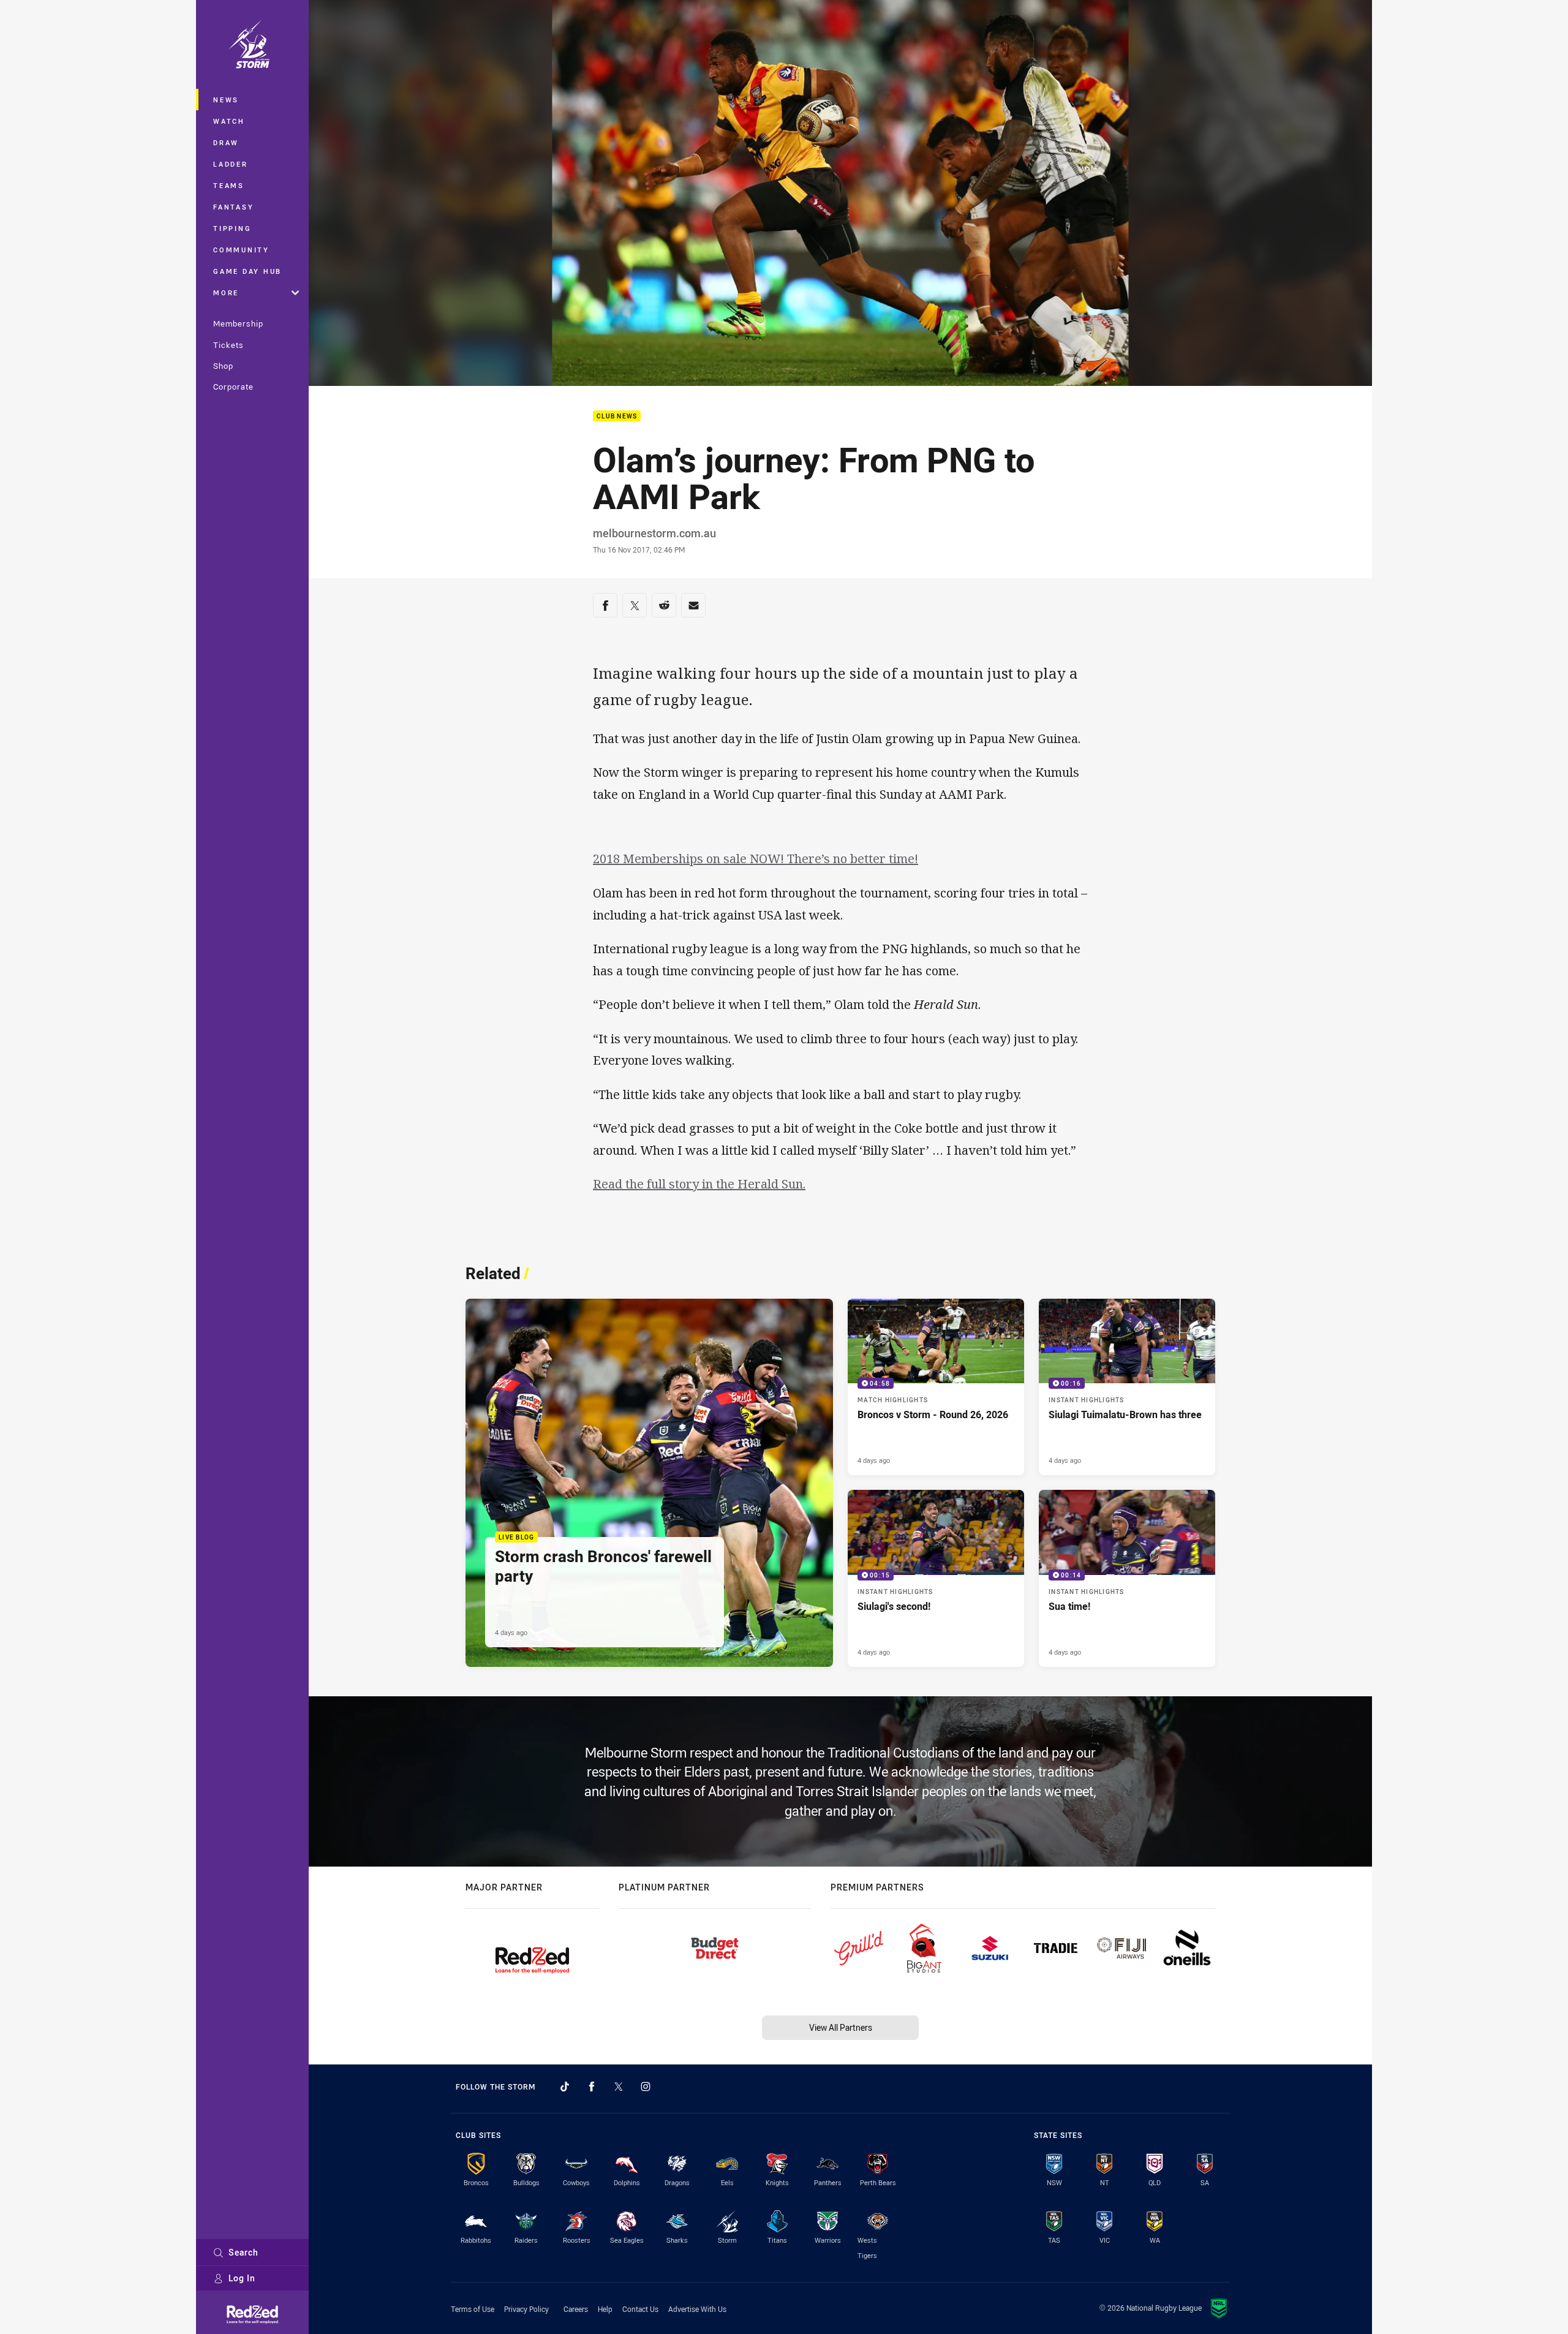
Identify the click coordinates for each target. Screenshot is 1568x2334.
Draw (226, 142)
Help (605, 2309)
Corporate (233, 387)
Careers (576, 2309)
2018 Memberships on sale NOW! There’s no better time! (756, 859)
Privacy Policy (526, 2309)
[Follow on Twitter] (619, 2087)
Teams (229, 185)
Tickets (228, 345)
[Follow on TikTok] (565, 2087)
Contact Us (640, 2309)
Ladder (231, 164)
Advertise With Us (697, 2309)
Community (241, 250)
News (226, 100)
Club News (617, 416)
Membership (238, 323)
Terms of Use (473, 2309)
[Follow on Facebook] (592, 2087)
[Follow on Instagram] (646, 2087)
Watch (229, 121)
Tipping (232, 228)
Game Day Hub (247, 271)
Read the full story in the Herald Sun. (699, 1184)
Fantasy (233, 207)
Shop (223, 366)
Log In (242, 2278)
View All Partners (841, 2027)
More (226, 293)
